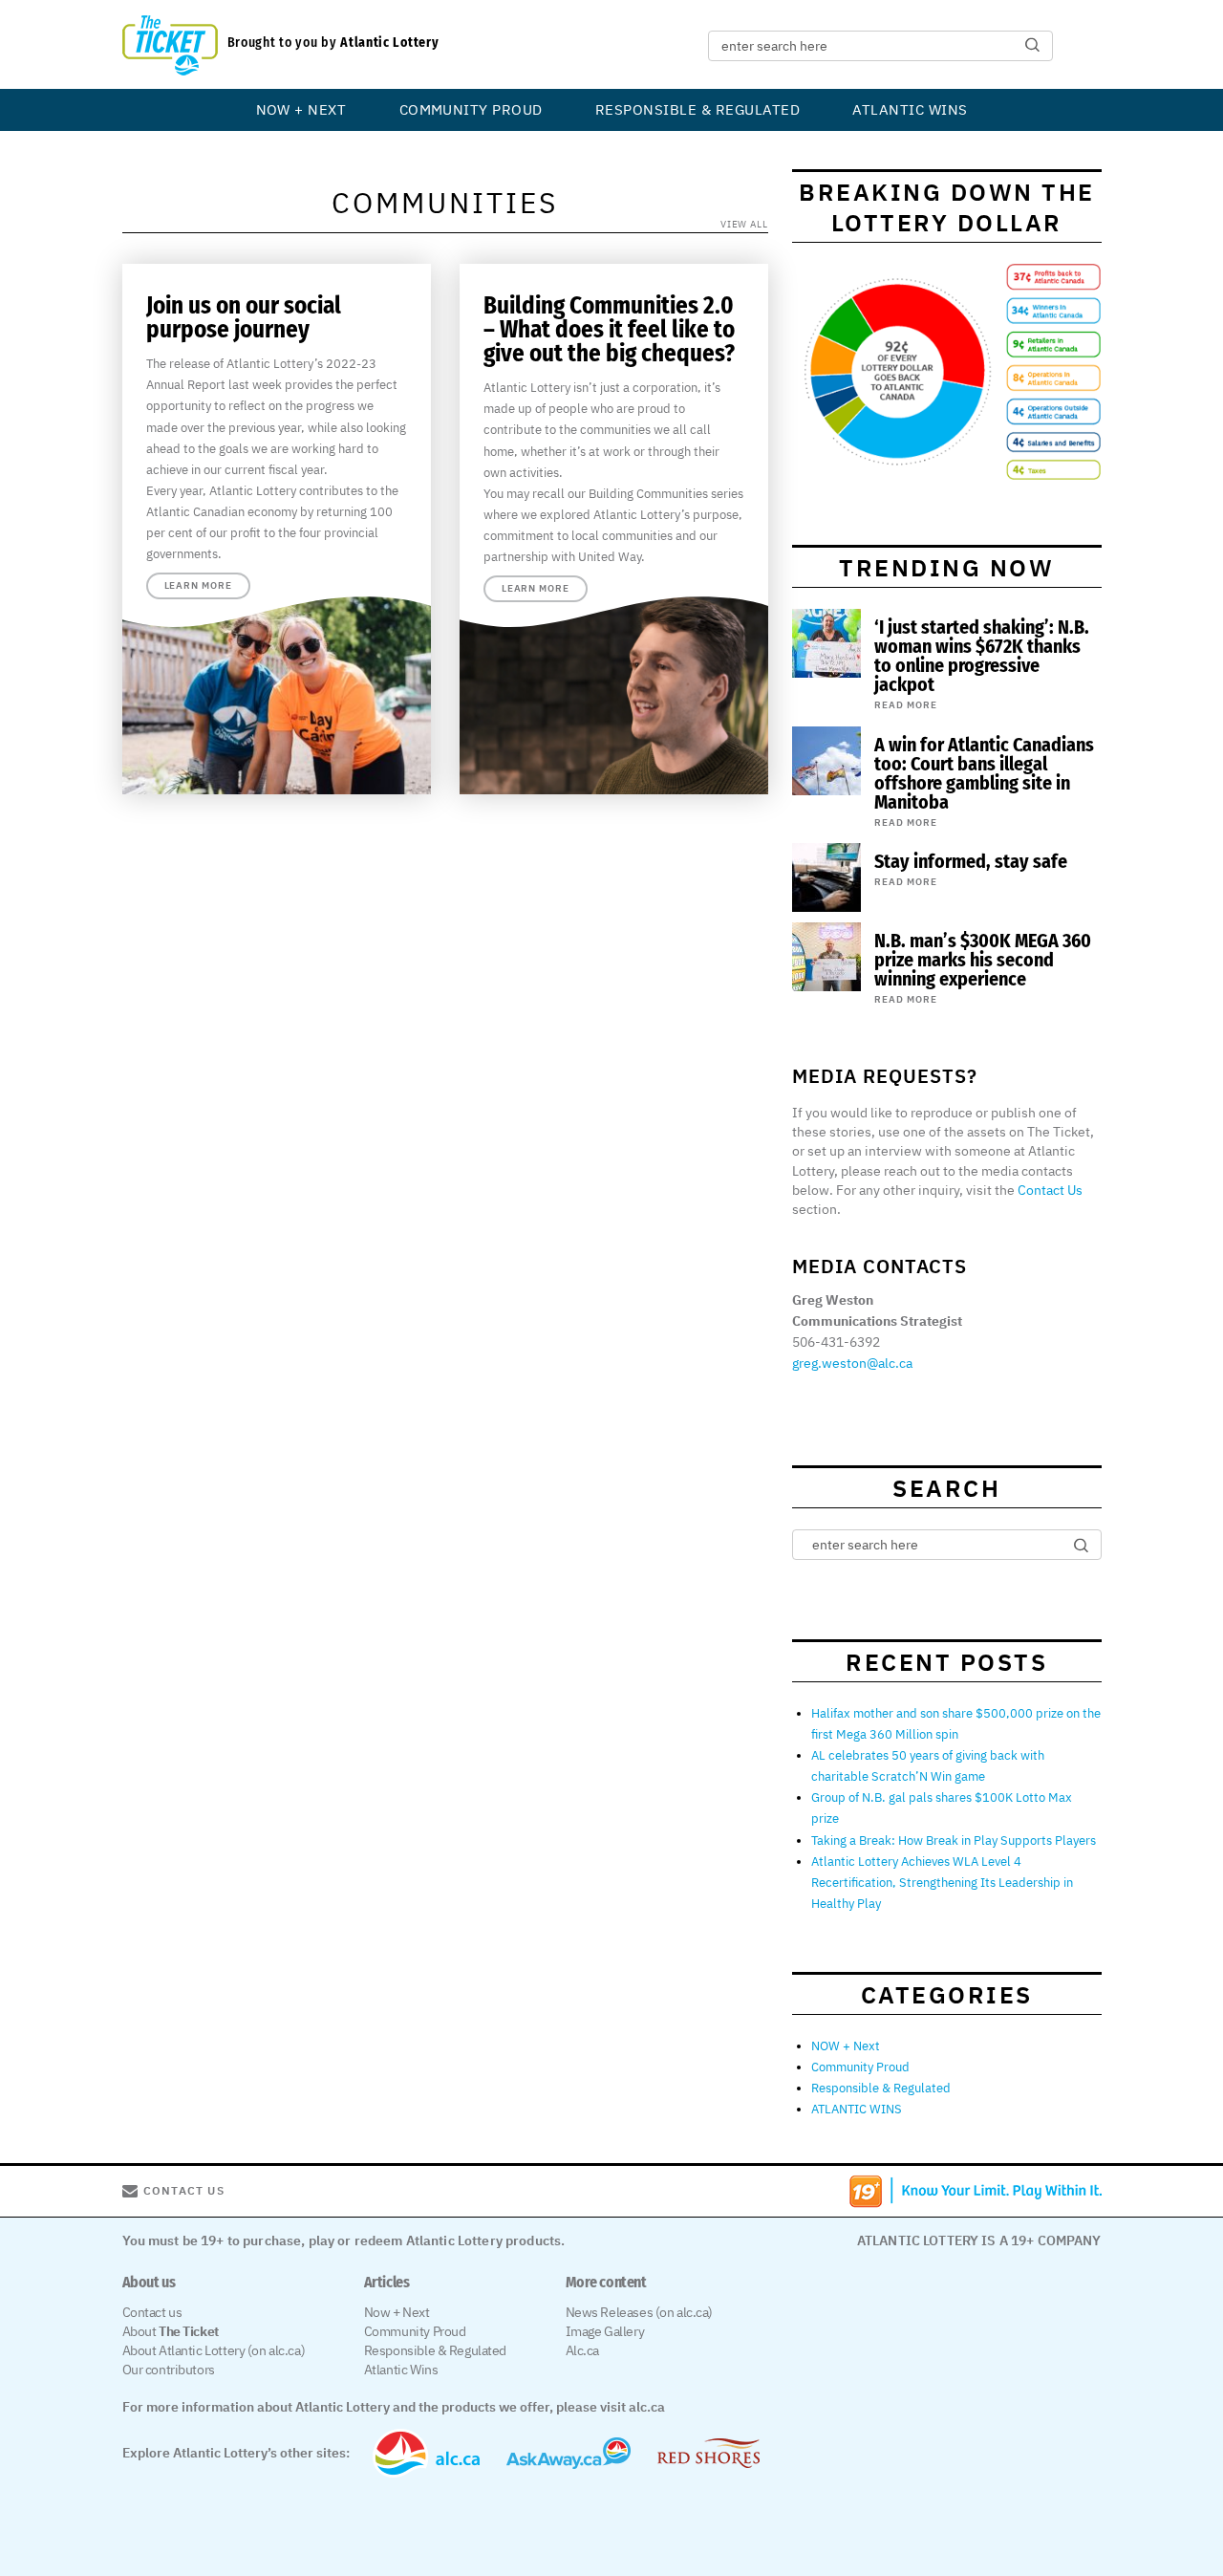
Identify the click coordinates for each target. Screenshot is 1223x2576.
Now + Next (397, 2312)
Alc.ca (582, 2350)
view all (744, 224)
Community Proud (471, 109)
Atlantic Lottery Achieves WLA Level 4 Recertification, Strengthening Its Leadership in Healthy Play (942, 1883)
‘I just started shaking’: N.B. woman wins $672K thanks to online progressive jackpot (982, 656)
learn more (198, 585)
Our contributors (169, 2370)
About (171, 2331)
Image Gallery (605, 2331)
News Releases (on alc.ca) (640, 2312)
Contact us (152, 2312)
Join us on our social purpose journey (244, 318)
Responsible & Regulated (697, 109)
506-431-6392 (836, 1342)
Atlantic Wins (401, 2370)
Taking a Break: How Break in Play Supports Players (954, 1840)
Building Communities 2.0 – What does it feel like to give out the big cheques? (609, 330)
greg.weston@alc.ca (852, 1363)
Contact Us (1050, 1190)
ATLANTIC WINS (910, 109)
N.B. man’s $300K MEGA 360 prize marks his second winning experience (983, 960)
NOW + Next (301, 109)
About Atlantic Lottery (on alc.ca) (214, 2350)
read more (906, 705)
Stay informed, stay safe (971, 861)
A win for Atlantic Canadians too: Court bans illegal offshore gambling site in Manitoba (984, 773)
